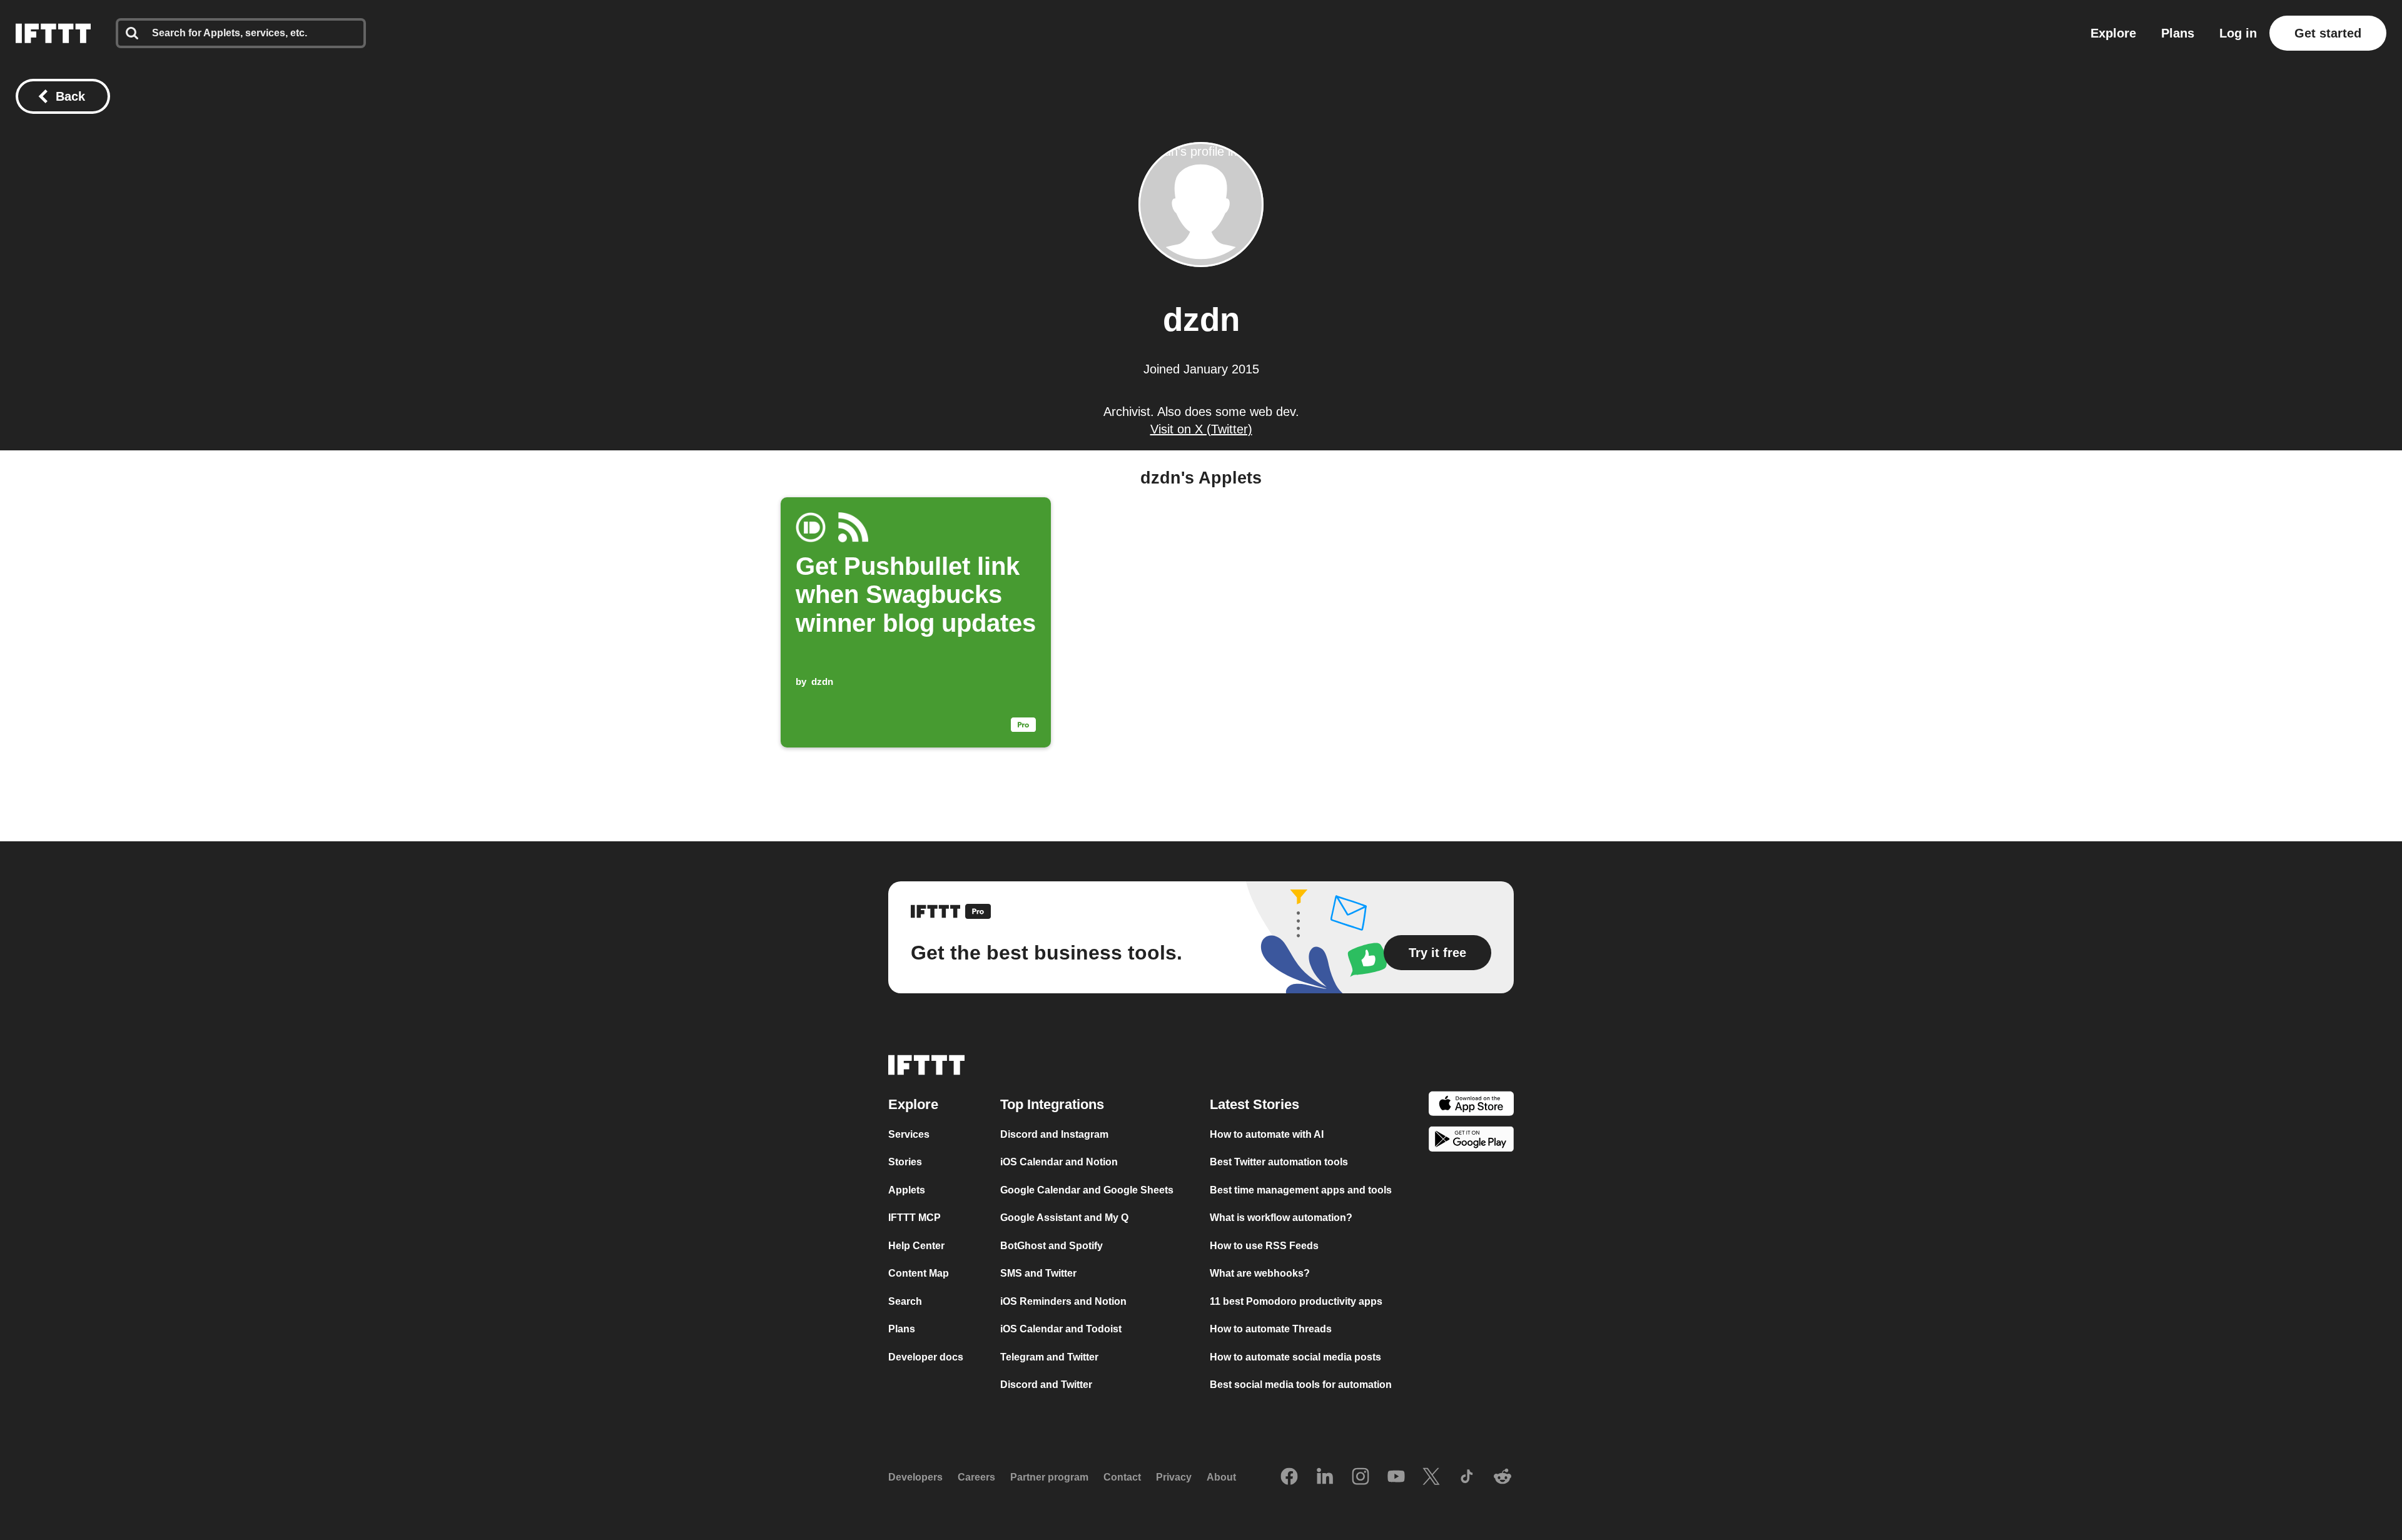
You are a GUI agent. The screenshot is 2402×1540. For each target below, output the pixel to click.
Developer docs (926, 1357)
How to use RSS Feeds (1264, 1246)
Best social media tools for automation (1301, 1385)
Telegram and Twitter (1049, 1357)
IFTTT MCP (915, 1218)
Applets (907, 1190)
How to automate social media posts (1295, 1357)
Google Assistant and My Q (1064, 1218)
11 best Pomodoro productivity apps (1296, 1301)
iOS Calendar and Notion (1059, 1162)
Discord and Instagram (1054, 1134)
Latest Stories (1254, 1104)
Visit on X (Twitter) (1201, 429)
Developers (915, 1477)
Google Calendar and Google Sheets (1087, 1190)
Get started (2328, 33)
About (1221, 1477)
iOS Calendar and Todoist (1061, 1329)
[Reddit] (1503, 1477)
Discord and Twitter (1046, 1385)
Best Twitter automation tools (1279, 1162)
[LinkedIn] (1325, 1477)
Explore (2113, 33)
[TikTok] (1467, 1477)
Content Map (919, 1273)
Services (909, 1134)
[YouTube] (1396, 1477)
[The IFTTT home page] (53, 33)
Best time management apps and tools (1301, 1190)
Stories (905, 1162)
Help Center (916, 1246)
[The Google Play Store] (1471, 1141)
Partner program (1049, 1477)
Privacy (1174, 1477)
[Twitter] (1431, 1477)
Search (905, 1301)
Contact (1122, 1477)
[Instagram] (1361, 1477)
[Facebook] (1289, 1477)
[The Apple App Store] (1471, 1106)
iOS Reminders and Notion (1063, 1301)
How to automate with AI (1267, 1134)
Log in (2238, 33)
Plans (2178, 33)
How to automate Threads (1271, 1329)
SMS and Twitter (1038, 1273)
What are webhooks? (1260, 1273)
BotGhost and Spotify (1052, 1246)
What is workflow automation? (1281, 1218)
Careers (976, 1477)
